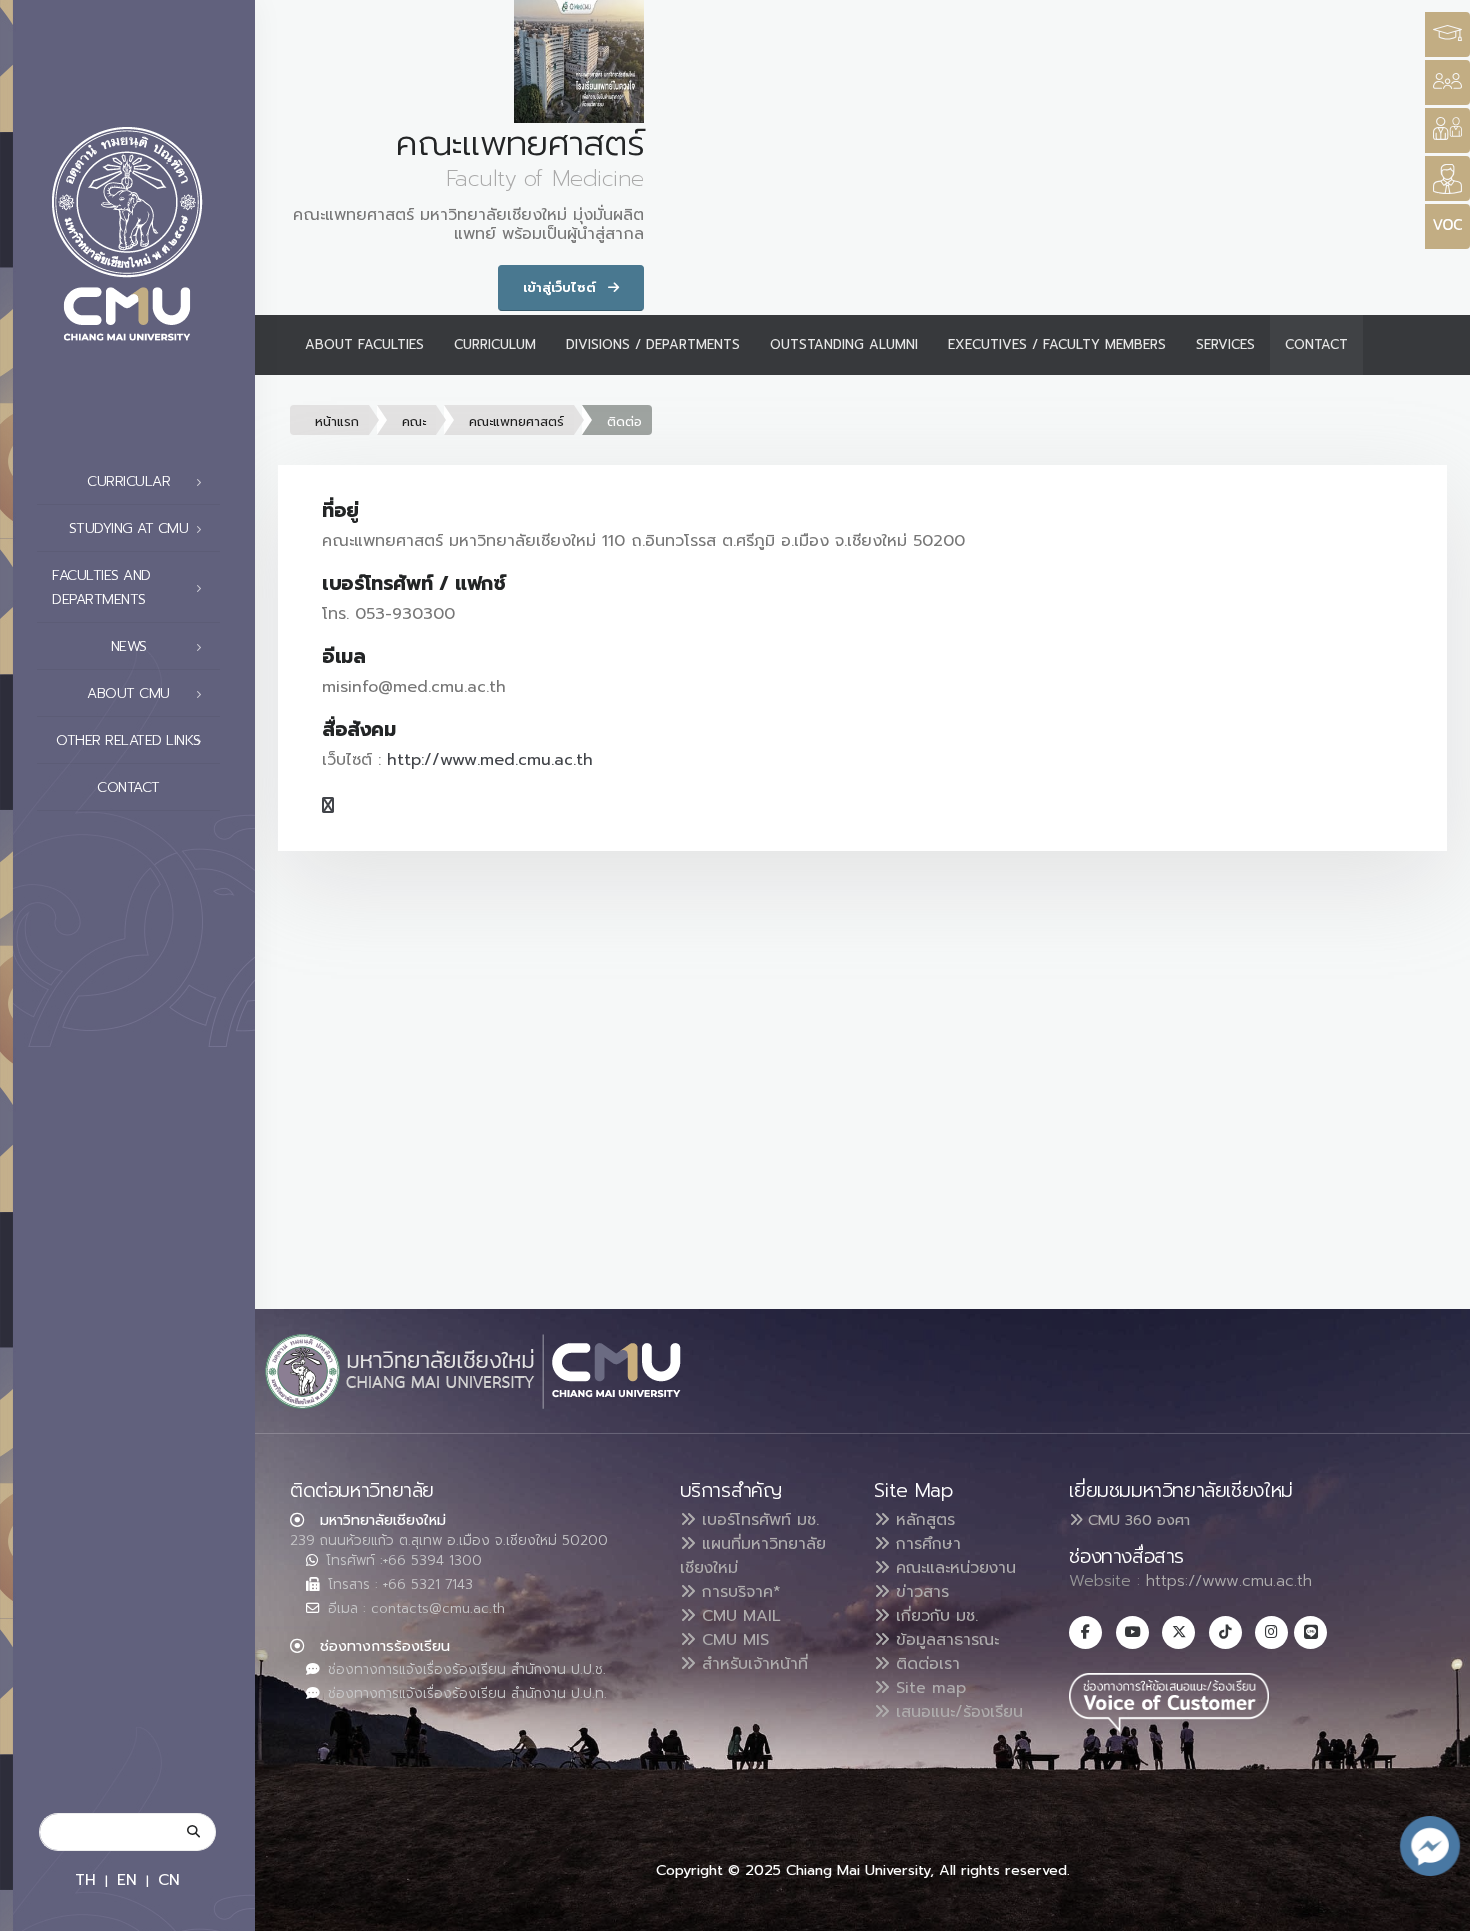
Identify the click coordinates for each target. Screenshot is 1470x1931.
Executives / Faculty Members (1057, 344)
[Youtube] (1132, 1632)
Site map (928, 1688)
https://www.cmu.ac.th (1229, 1581)
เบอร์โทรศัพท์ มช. (757, 1520)
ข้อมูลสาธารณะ (944, 1640)
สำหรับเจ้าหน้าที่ (752, 1664)
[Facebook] (1085, 1632)
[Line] (1310, 1632)
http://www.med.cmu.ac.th (490, 760)
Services (1225, 344)
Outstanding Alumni (844, 344)
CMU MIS (732, 1640)
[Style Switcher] (1447, 82)
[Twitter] (1178, 1632)
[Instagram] (1271, 1632)
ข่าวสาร (919, 1592)
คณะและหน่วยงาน (953, 1568)
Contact (128, 787)
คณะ (414, 421)
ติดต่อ (624, 421)
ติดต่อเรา (925, 1664)
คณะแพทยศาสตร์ (516, 421)
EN (127, 1879)
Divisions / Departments (653, 344)
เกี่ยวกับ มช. (934, 1616)
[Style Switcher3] (1447, 34)
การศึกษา (925, 1544)
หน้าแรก (337, 421)
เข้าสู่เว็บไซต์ (561, 287)
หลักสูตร (922, 1520)
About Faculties (364, 344)
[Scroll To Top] (1435, 1908)
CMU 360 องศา (1136, 1520)
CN (169, 1879)
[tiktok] (1225, 1632)
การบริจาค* (738, 1592)
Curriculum (495, 344)
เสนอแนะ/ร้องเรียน (956, 1712)
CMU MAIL (738, 1616)
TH (85, 1879)
